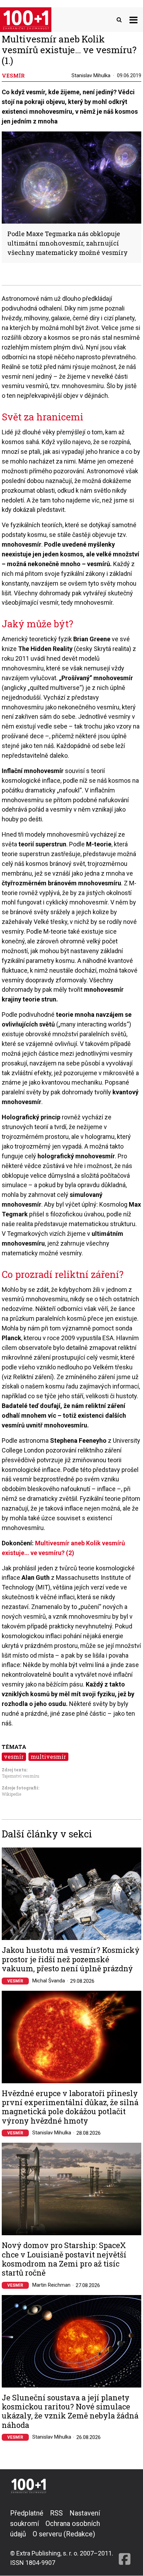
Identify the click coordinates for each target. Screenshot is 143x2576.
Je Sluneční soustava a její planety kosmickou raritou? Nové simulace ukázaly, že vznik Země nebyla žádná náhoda (70, 2412)
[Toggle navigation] (133, 20)
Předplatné (27, 2513)
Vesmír (15, 1981)
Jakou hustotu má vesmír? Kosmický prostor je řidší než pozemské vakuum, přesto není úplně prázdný (71, 1959)
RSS (56, 2513)
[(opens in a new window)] (125, 2538)
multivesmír (48, 1757)
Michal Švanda (49, 1981)
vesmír (14, 1757)
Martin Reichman (51, 2285)
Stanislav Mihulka (91, 75)
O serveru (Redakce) (64, 2534)
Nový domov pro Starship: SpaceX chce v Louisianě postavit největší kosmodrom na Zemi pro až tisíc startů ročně (64, 2259)
